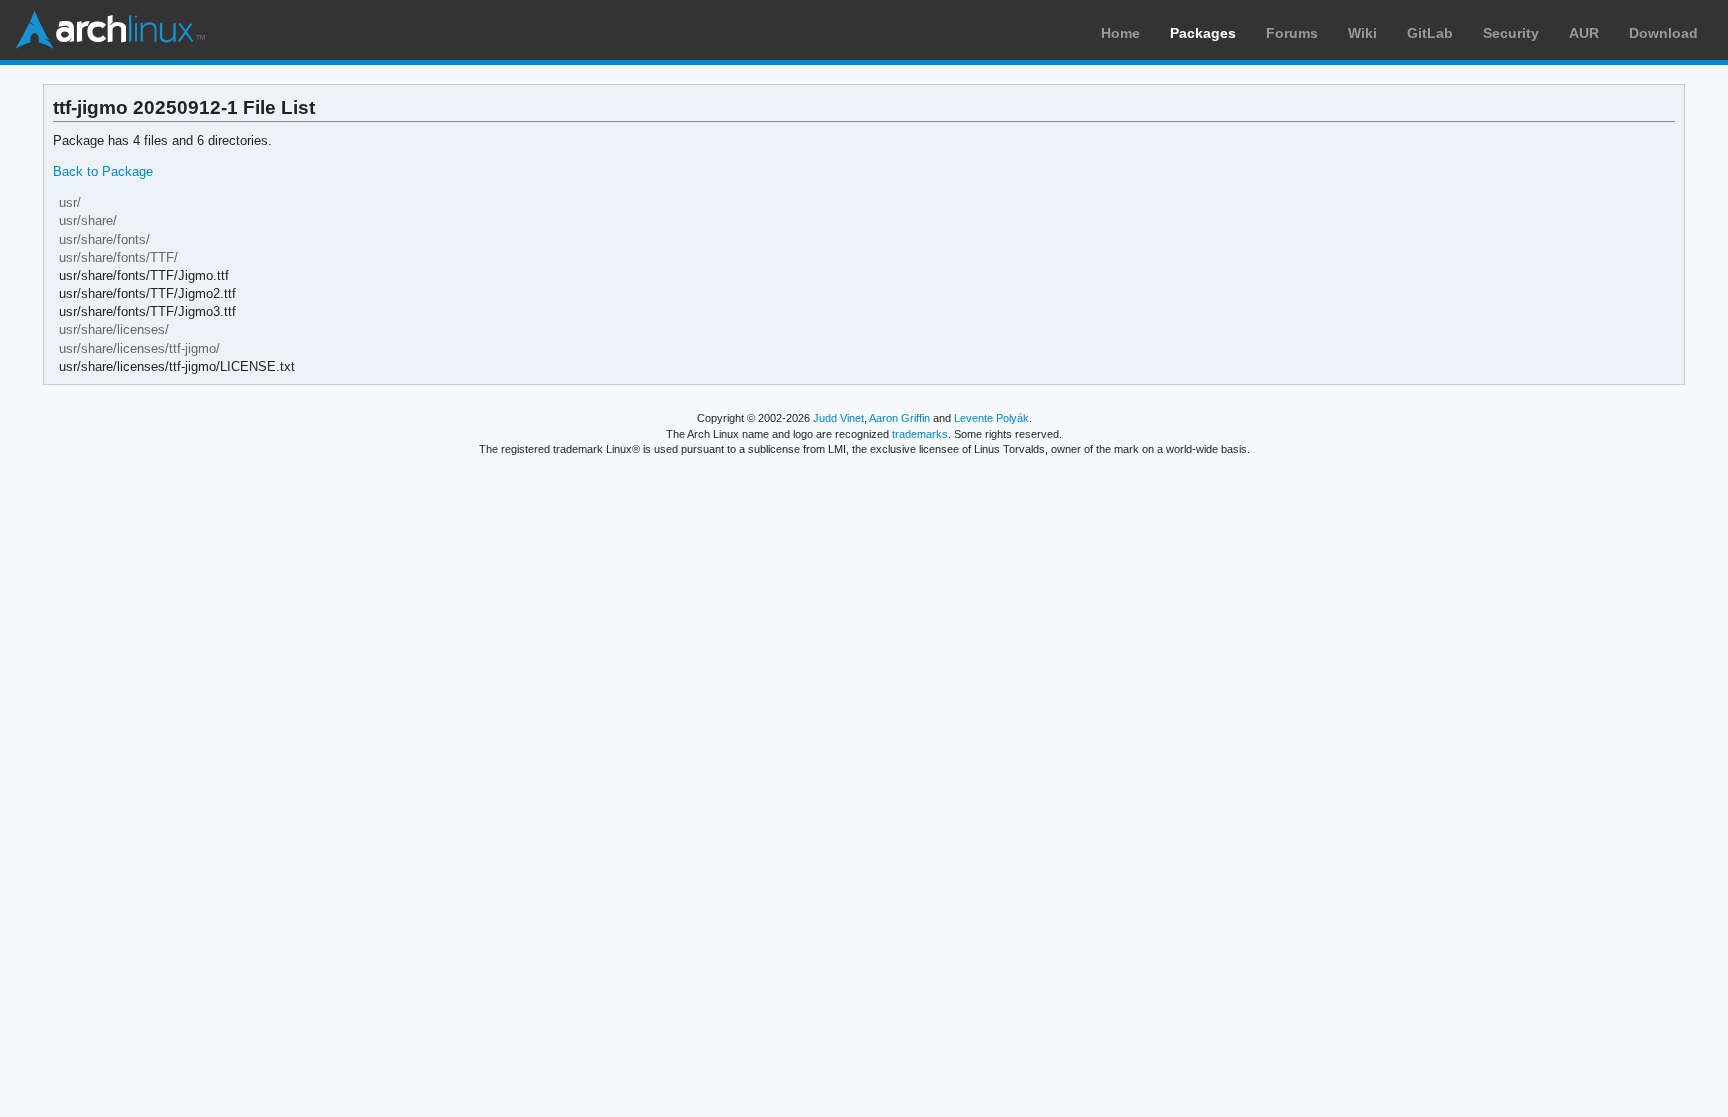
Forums (1292, 33)
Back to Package (103, 171)
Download (1663, 33)
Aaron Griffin (899, 418)
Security (1511, 33)
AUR (1584, 33)
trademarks (920, 434)
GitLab (1430, 33)
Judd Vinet (838, 418)
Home (1120, 33)
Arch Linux (110, 30)
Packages (1203, 33)
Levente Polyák (991, 418)
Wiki (1362, 33)
